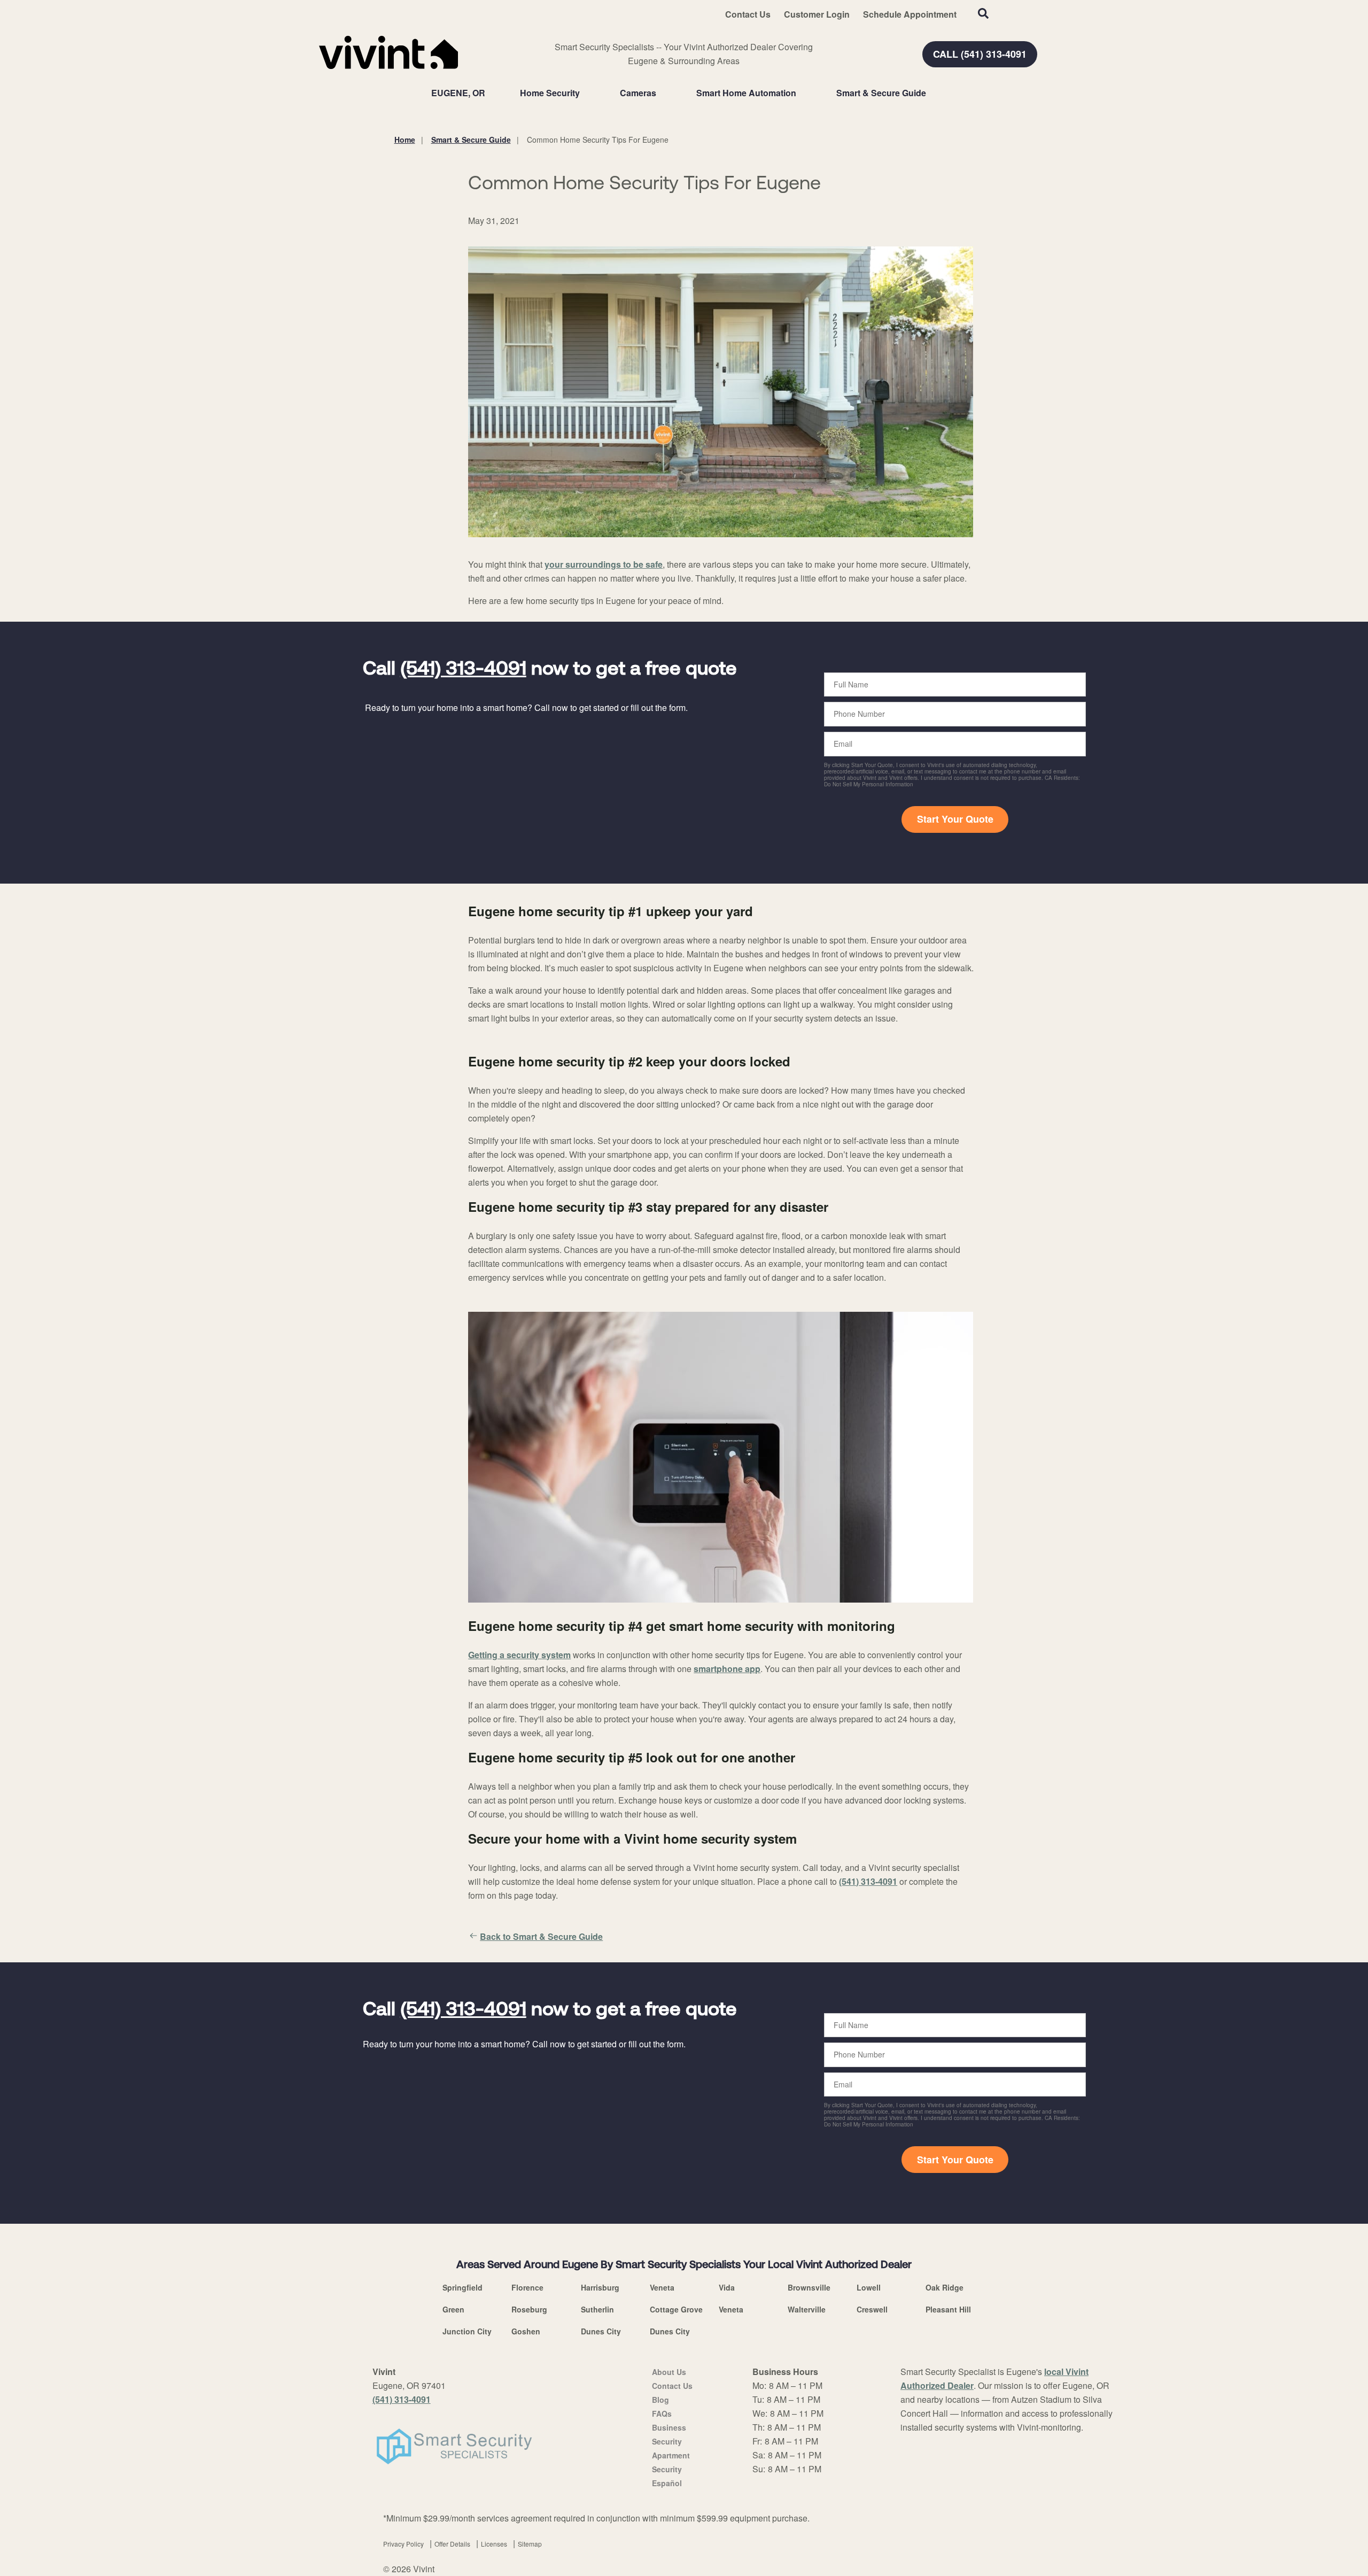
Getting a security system (519, 1655)
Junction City (467, 2331)
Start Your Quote (955, 819)
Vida (727, 2287)
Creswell (872, 2309)
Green (453, 2309)
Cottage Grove (676, 2309)
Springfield (463, 2287)
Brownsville (809, 2287)
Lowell (869, 2287)
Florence (527, 2287)
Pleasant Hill (948, 2309)
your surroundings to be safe (604, 564)
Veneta (662, 2287)
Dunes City (601, 2331)
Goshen (526, 2331)
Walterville (807, 2309)
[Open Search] (983, 13)
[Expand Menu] (585, 93)
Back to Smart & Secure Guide (541, 1936)
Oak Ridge (945, 2287)
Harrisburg (600, 2287)
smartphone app (727, 1669)
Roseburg (529, 2309)
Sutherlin (597, 2309)
